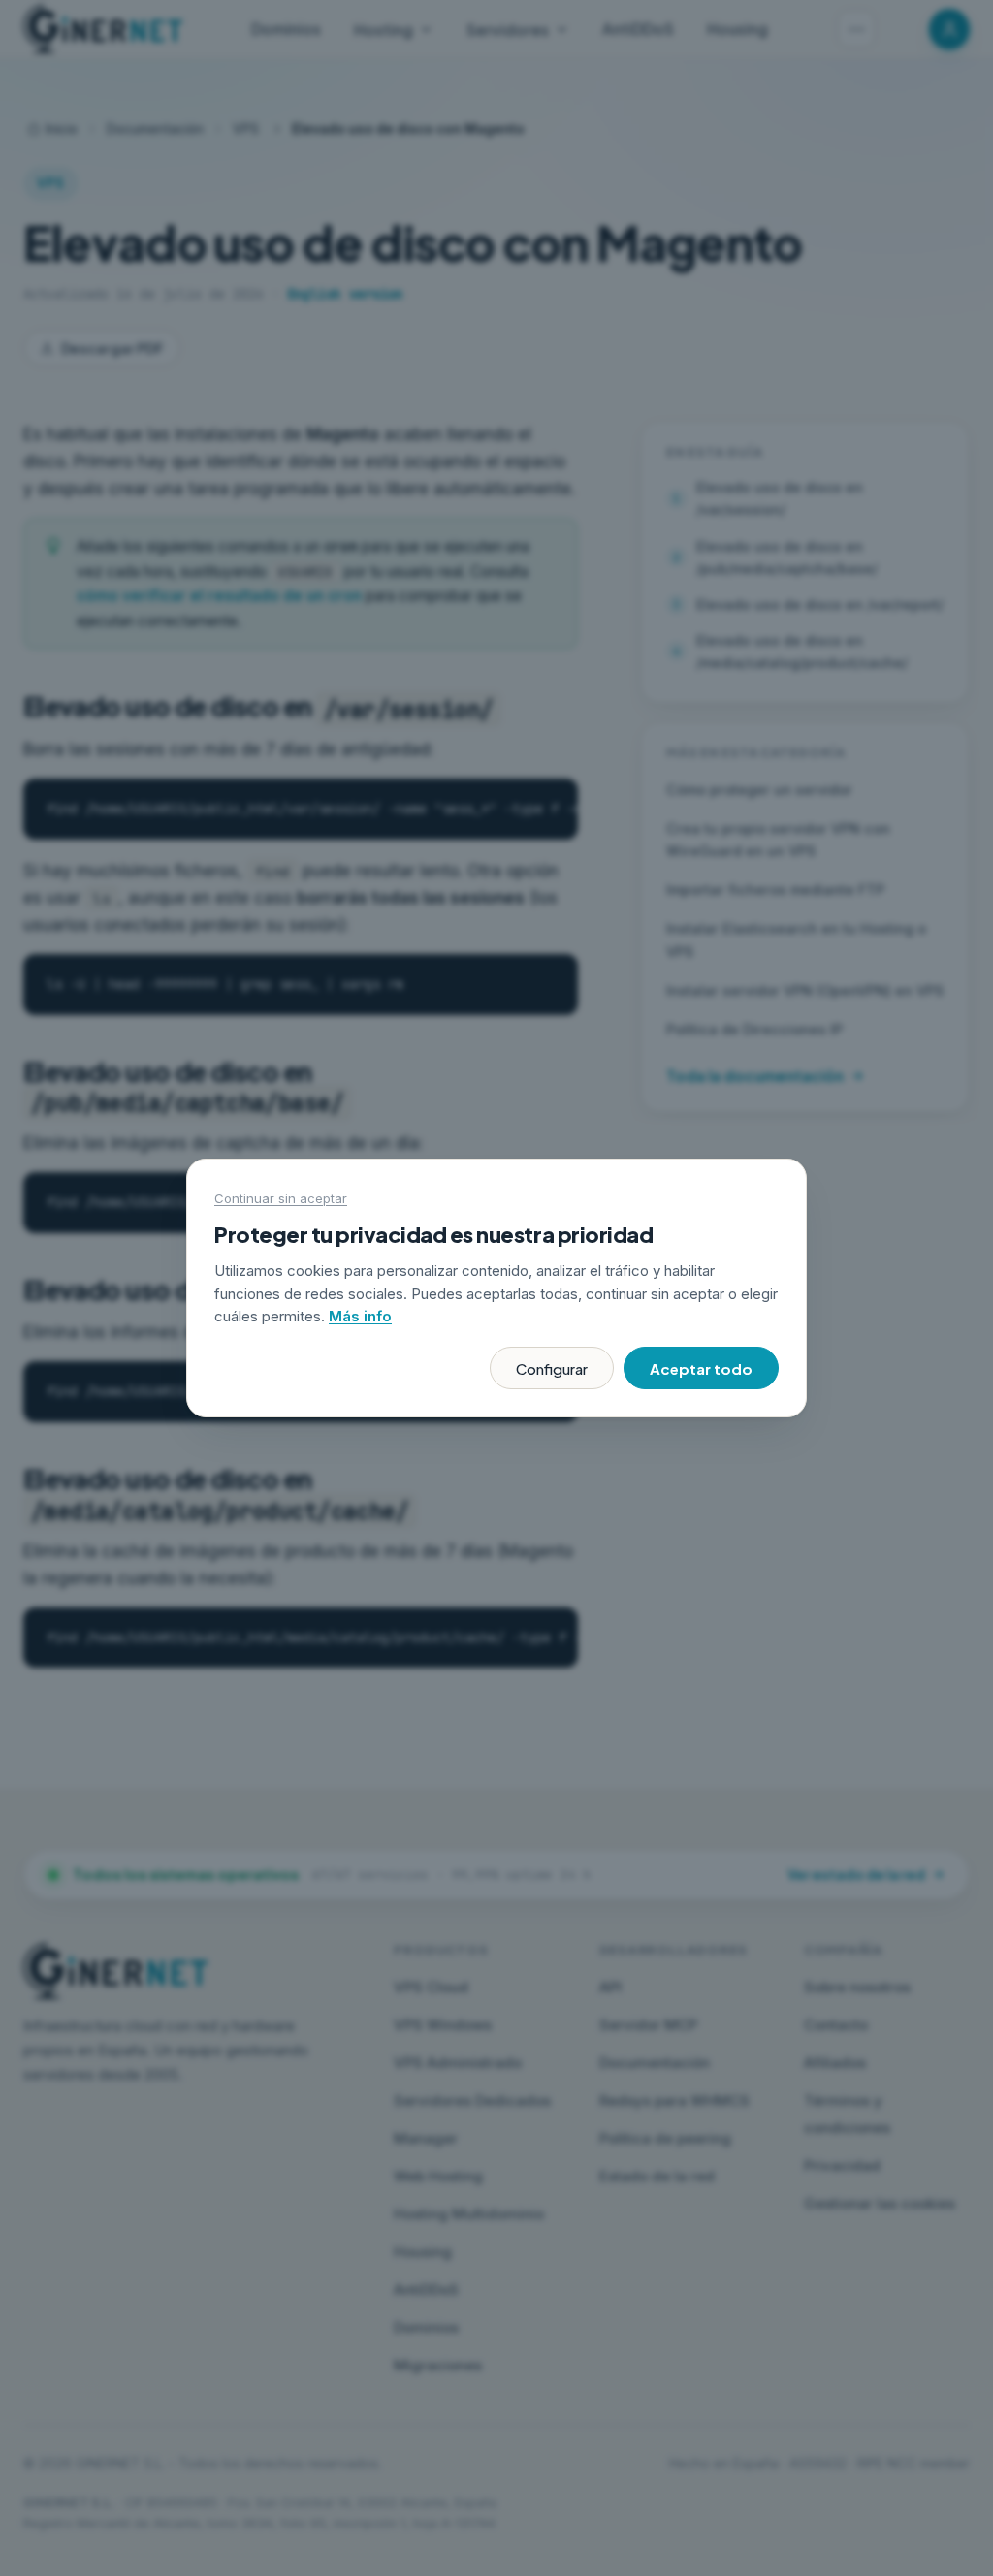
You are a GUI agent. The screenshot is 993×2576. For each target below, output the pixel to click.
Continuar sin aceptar (281, 1198)
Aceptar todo (701, 1368)
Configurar (552, 1368)
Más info (360, 1316)
